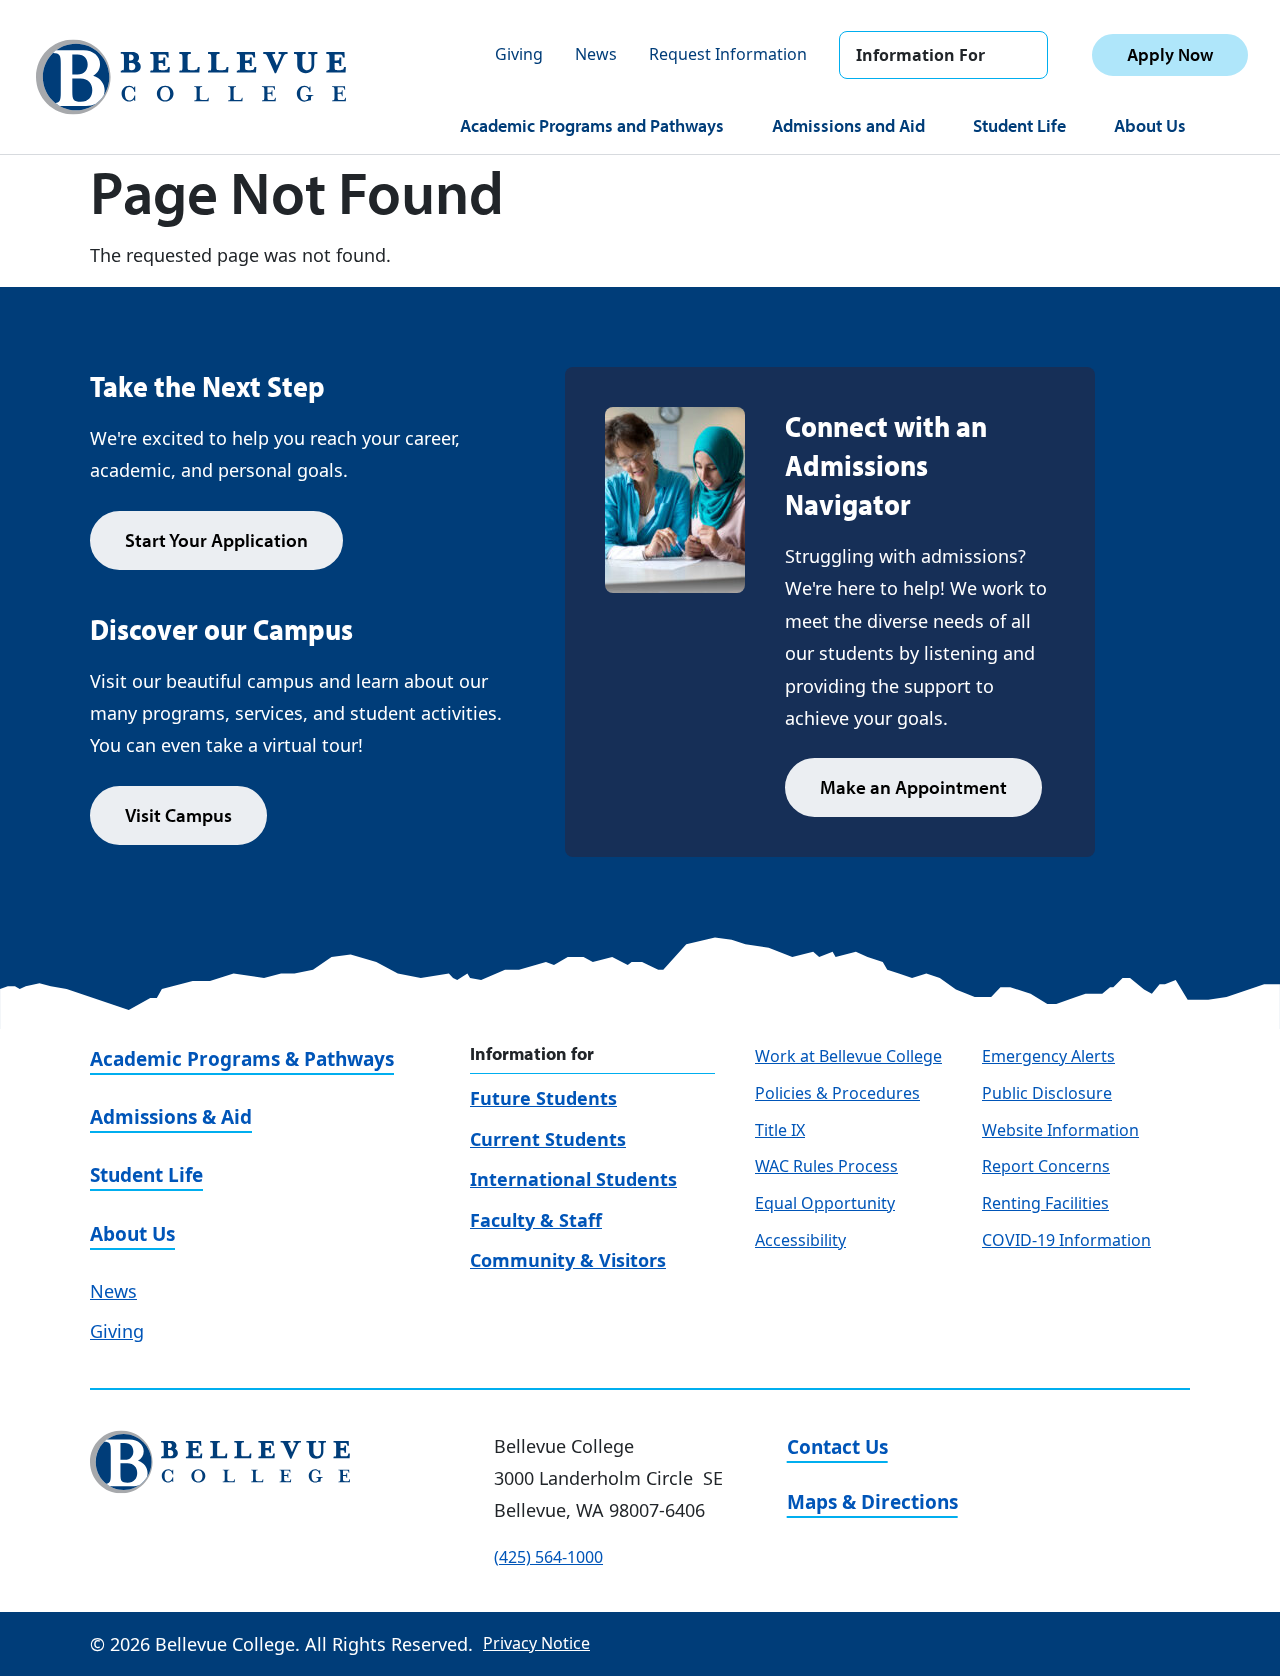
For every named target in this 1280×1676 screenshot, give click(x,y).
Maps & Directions (872, 1502)
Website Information (1060, 1130)
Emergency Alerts (1048, 1056)
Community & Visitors (568, 1260)
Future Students (543, 1098)
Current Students (548, 1139)
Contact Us (837, 1447)
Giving (519, 54)
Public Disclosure (1047, 1093)
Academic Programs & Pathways (242, 1059)
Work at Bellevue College (848, 1056)
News (596, 54)
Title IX (780, 1130)
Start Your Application (216, 540)
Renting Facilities (1045, 1203)
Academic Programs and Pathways (592, 125)
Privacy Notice (536, 1643)
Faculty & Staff (536, 1220)
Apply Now (1170, 54)
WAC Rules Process (826, 1166)
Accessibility (800, 1240)
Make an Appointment (913, 787)
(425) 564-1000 (548, 1557)
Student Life (1019, 125)
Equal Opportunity (825, 1203)
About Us (1150, 125)
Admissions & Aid (171, 1117)
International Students (573, 1179)
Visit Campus (178, 815)
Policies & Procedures (837, 1093)
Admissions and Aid (848, 125)
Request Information (728, 54)
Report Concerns (1046, 1166)
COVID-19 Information (1066, 1240)
